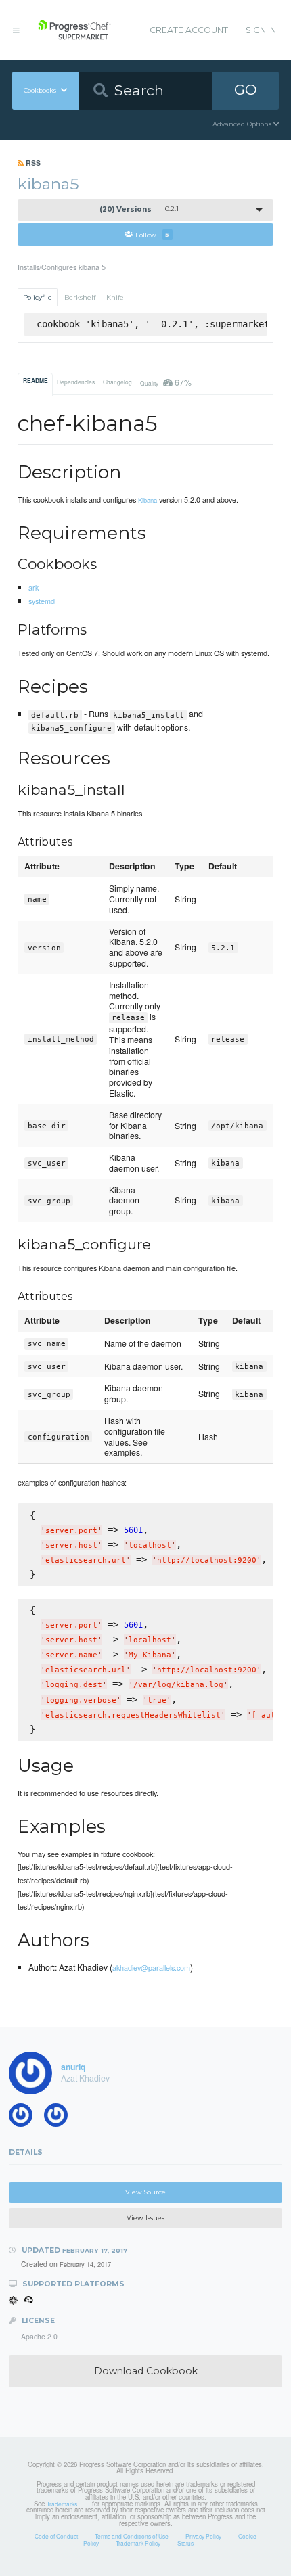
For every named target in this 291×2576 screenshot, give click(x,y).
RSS (32, 163)
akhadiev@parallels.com (151, 1967)
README (36, 381)
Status (185, 2543)
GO (246, 90)
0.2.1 (139, 209)
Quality (165, 382)
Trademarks (62, 2504)
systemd (42, 601)
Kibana (148, 500)
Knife (115, 297)
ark (33, 587)
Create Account (189, 30)
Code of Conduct (56, 2536)
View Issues (145, 2218)
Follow (152, 234)
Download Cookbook (146, 2371)
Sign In (261, 30)
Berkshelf (80, 297)
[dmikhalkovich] (60, 2118)
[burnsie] (25, 2118)
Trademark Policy (138, 2543)
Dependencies (76, 382)
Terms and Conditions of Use (132, 2536)
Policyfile (38, 297)
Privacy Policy (203, 2536)
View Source (145, 2192)
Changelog (117, 382)
